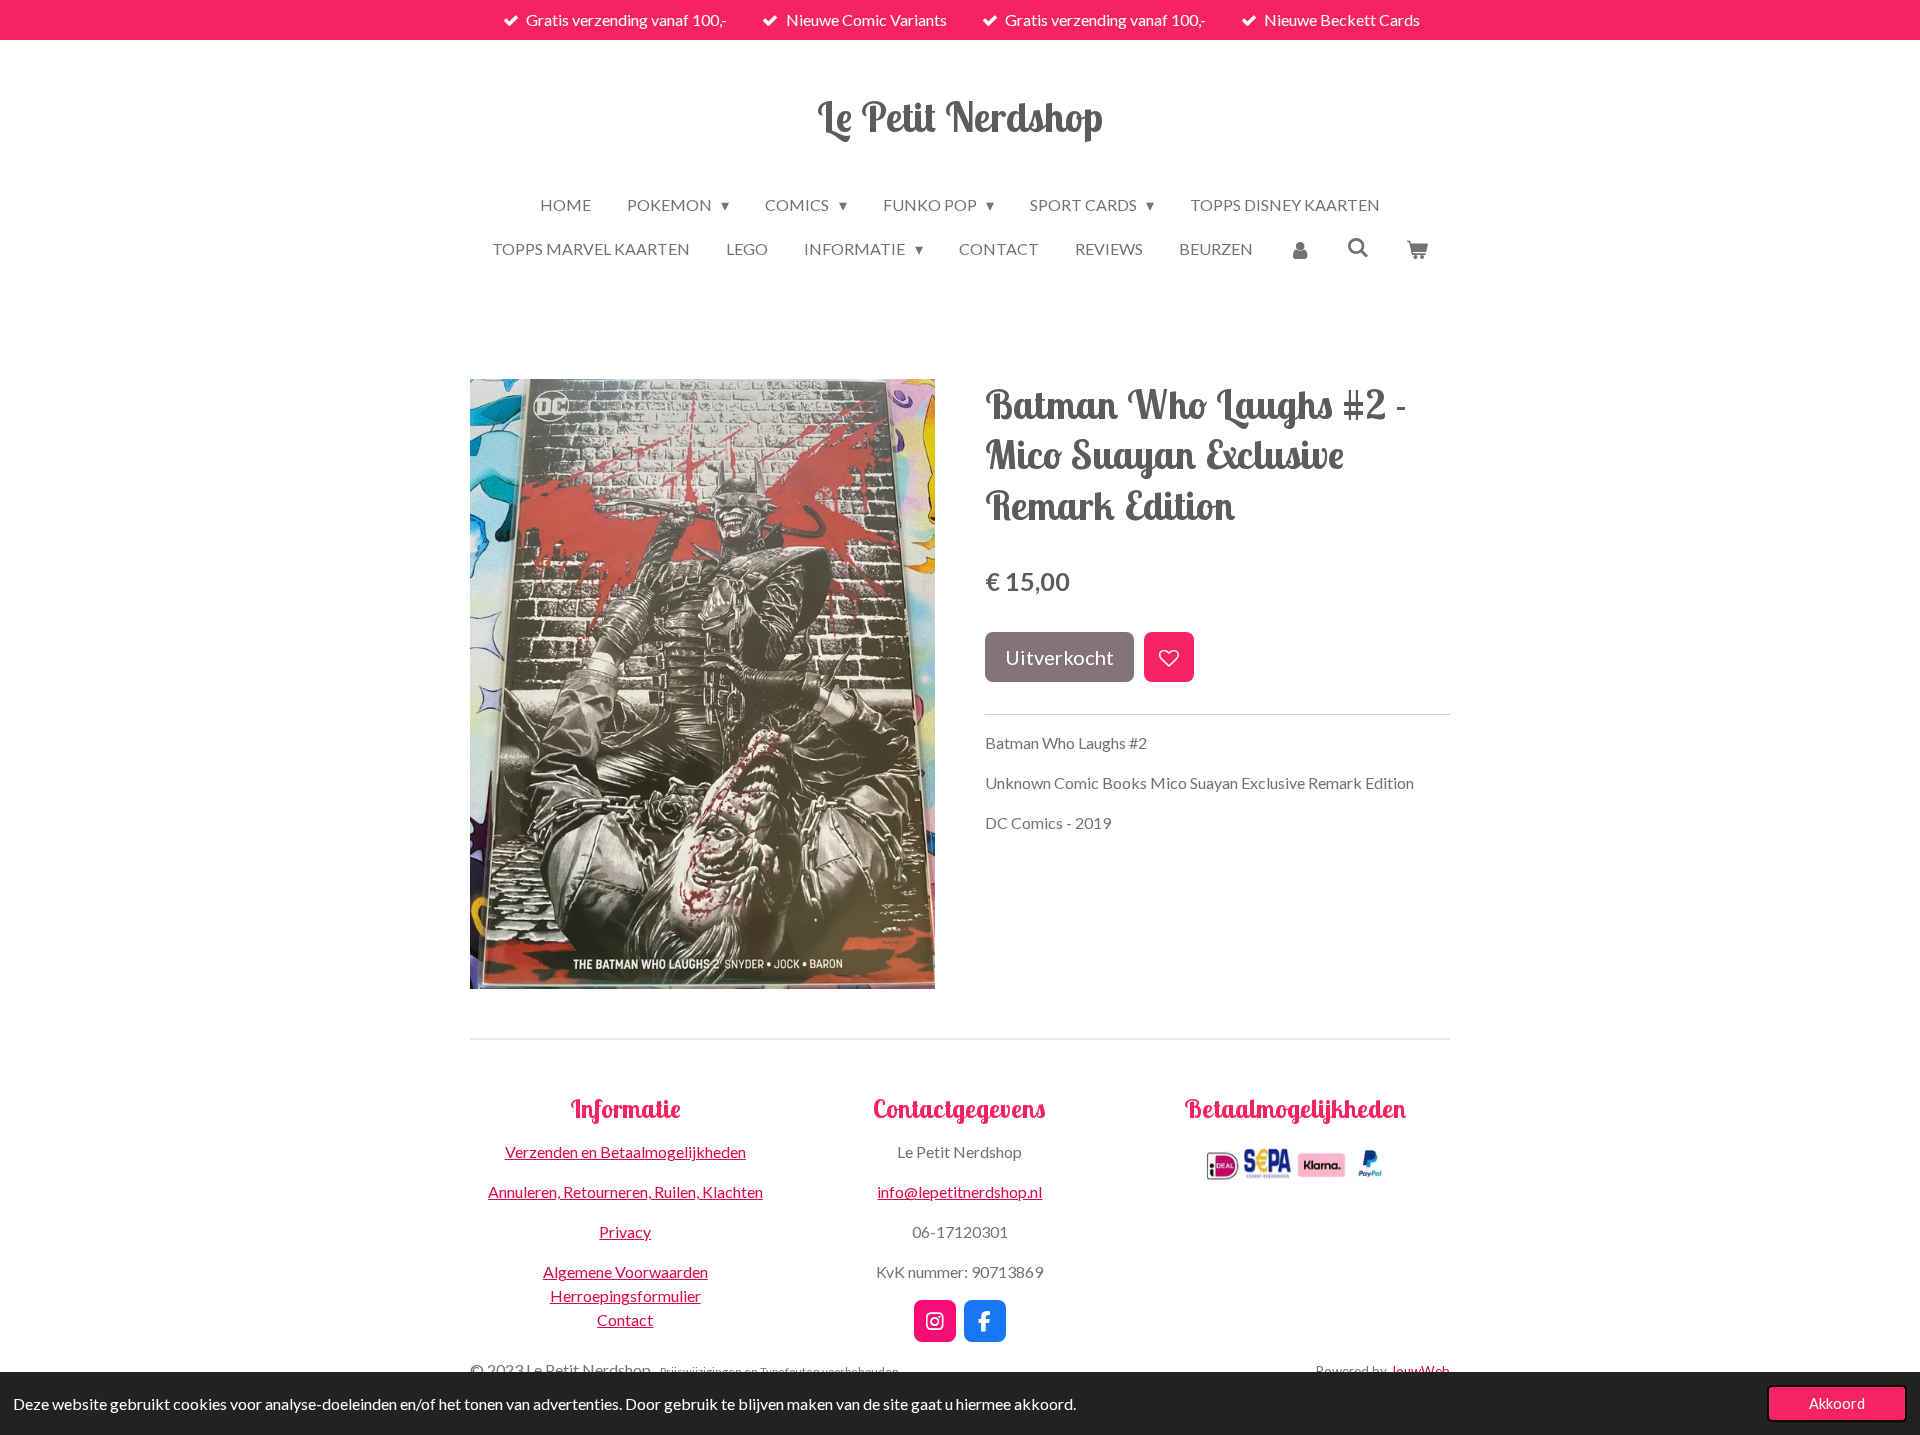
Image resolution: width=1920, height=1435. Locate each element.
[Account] (1300, 249)
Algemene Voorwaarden (625, 1271)
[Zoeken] (1358, 246)
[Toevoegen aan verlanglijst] (1169, 657)
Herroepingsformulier (625, 1295)
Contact (625, 1319)
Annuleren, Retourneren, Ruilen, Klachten (625, 1191)
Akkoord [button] (1837, 1403)
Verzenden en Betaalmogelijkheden (625, 1151)
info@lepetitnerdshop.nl (959, 1191)
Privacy (625, 1231)
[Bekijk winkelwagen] (1416, 249)
